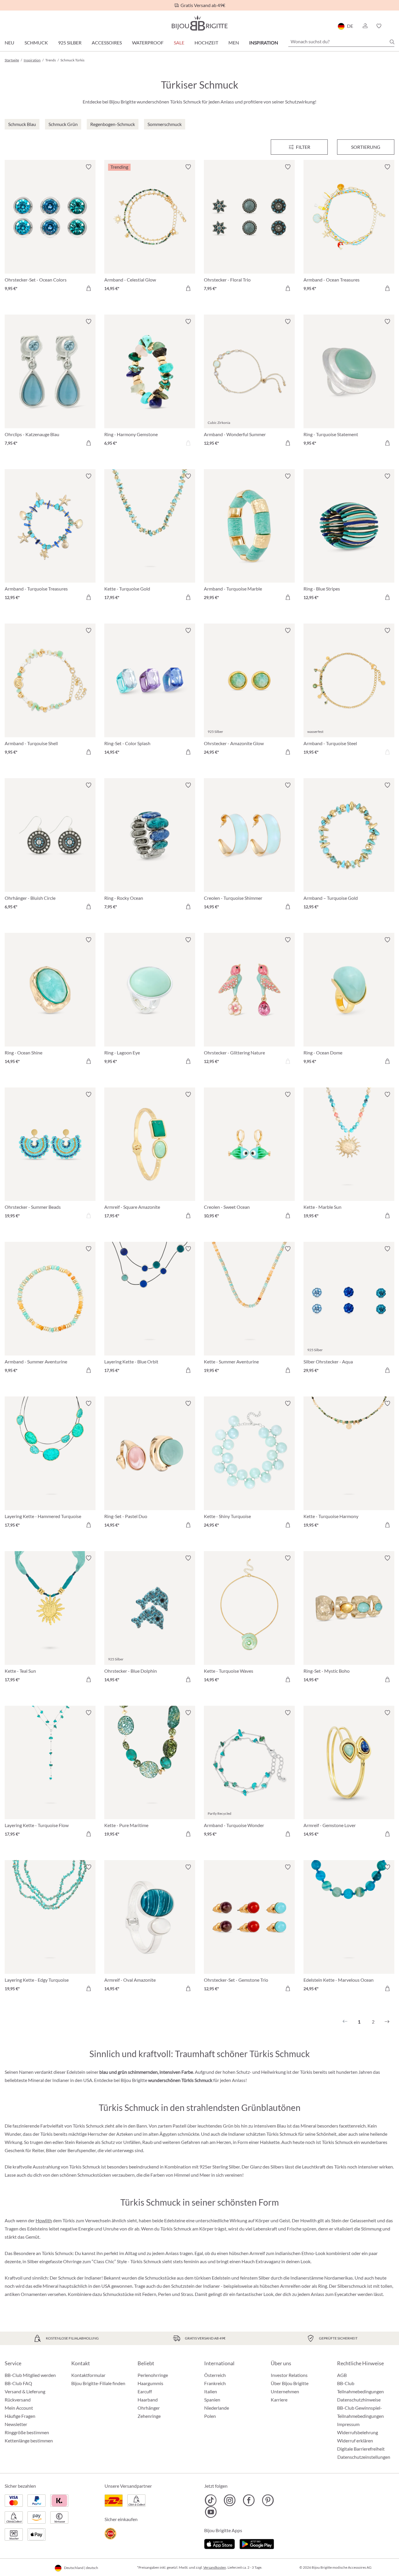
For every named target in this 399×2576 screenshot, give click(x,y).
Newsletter (16, 2424)
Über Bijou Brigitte (290, 2383)
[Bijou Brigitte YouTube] (211, 2512)
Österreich (215, 2375)
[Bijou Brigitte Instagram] (230, 2500)
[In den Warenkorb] (89, 288)
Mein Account (19, 2408)
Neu (9, 43)
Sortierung (366, 147)
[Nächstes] (387, 2022)
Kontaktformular (88, 2375)
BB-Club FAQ (18, 2383)
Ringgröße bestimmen (27, 2432)
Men (234, 43)
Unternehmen (285, 2391)
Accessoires (107, 43)
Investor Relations (289, 2375)
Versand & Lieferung (25, 2391)
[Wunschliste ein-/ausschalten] (89, 167)
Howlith (44, 2220)
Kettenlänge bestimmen (29, 2441)
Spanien (212, 2400)
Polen (210, 2416)
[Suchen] (392, 42)
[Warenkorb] (392, 26)
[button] (365, 26)
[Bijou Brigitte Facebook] (249, 2500)
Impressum (348, 2424)
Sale (179, 43)
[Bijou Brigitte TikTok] (211, 2500)
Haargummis (150, 2383)
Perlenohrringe (153, 2375)
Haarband (148, 2400)
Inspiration (264, 43)
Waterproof (148, 43)
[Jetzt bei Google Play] (257, 2543)
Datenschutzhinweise (359, 2400)
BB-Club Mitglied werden (30, 2375)
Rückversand (18, 2400)
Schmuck (36, 43)
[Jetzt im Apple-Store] (220, 2543)
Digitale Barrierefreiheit (361, 2449)
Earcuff (145, 2391)
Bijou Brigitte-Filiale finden (98, 2383)
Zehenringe (149, 2416)
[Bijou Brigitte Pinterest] (268, 2500)
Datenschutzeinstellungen (364, 2457)
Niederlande (217, 2408)
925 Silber (70, 43)
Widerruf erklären (355, 2441)
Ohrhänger (149, 2408)
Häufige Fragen (20, 2416)
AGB (342, 2375)
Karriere (279, 2400)
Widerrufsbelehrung (358, 2432)
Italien (211, 2391)
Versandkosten (215, 2567)
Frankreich (215, 2383)
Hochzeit (206, 43)
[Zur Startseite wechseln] (199, 23)
